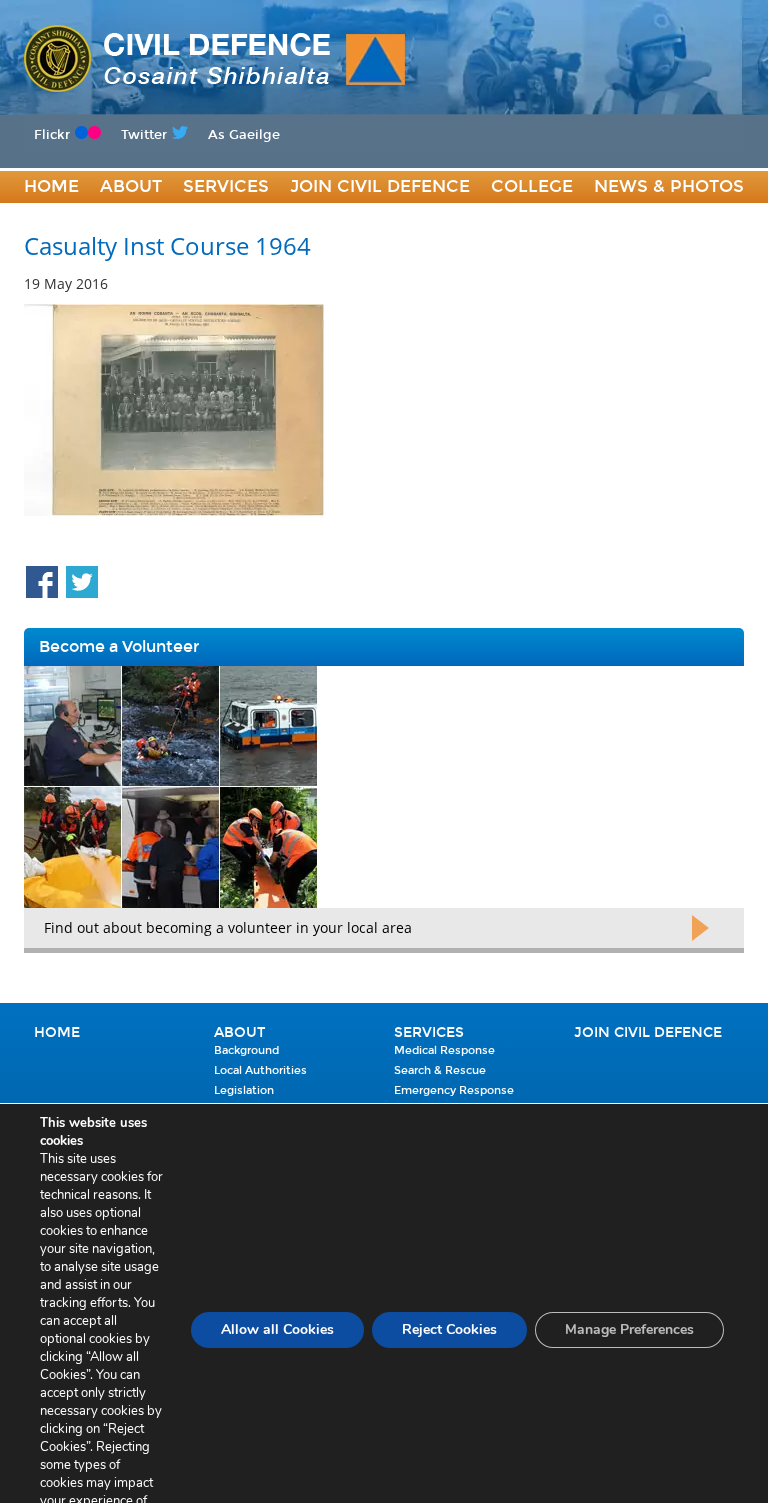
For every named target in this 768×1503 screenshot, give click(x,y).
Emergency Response (454, 1090)
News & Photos (669, 186)
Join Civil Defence (380, 186)
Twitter (144, 134)
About (131, 186)
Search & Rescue (440, 1070)
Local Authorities (260, 1070)
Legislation (244, 1090)
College (532, 186)
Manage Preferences (629, 1329)
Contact (67, 219)
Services (226, 186)
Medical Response (444, 1050)
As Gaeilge (244, 134)
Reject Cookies (449, 1329)
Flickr (52, 134)
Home (51, 186)
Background (246, 1050)
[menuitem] (51, 187)
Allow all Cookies (277, 1329)
